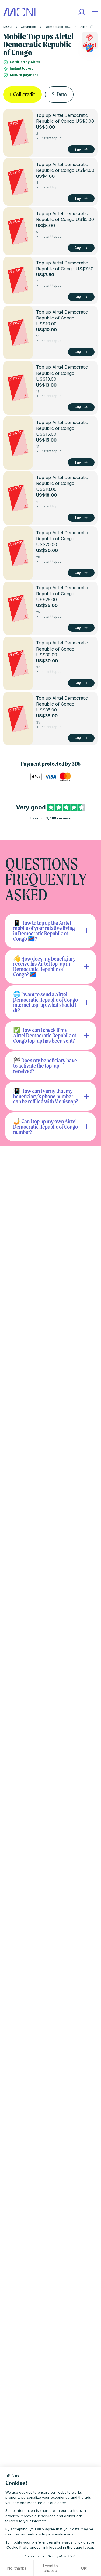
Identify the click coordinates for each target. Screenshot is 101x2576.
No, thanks (17, 2568)
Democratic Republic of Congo (69, 27)
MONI (8, 27)
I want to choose (50, 2568)
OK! (84, 2568)
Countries (28, 27)
